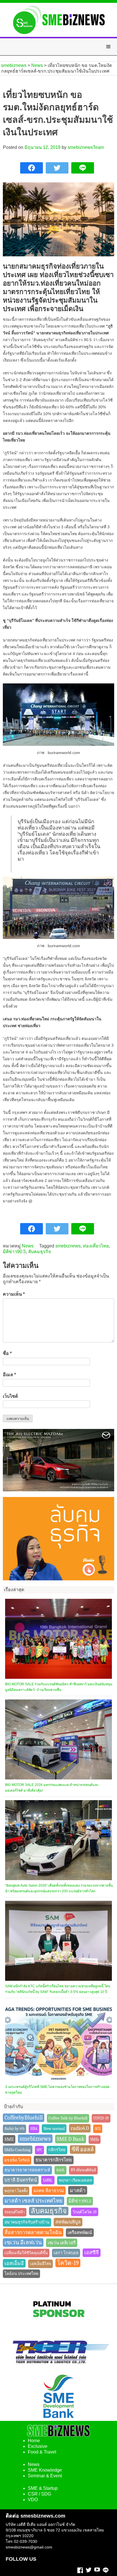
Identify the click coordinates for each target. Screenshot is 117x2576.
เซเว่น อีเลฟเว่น (23, 2243)
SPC (39, 2150)
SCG (98, 2129)
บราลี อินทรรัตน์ (21, 2180)
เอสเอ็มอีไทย (40, 2264)
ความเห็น (14, 1294)
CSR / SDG (39, 2494)
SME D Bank (71, 2139)
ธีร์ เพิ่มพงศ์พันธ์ (83, 2170)
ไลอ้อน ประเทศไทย (21, 2274)
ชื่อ (7, 1353)
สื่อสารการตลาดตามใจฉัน (33, 2232)
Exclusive (38, 2446)
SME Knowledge (45, 2470)
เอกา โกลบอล (66, 2253)
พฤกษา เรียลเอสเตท (75, 2180)
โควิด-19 (68, 2263)
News (28, 1246)
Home (34, 2441)
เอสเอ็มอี (14, 2263)
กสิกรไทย (57, 2150)
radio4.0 (80, 2128)
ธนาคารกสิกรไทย (54, 2160)
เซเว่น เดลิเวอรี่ (62, 2243)
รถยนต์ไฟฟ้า (15, 2212)
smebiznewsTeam (86, 147)
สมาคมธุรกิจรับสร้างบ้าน (27, 2222)
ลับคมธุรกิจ (39, 1252)
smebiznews (68, 1246)
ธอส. (60, 2170)
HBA (34, 2129)
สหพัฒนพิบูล (68, 2222)
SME (9, 2139)
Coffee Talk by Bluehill (68, 2118)
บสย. (48, 2180)
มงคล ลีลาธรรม (49, 2191)
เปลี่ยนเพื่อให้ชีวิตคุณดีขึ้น (26, 2253)
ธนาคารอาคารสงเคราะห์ (27, 2170)
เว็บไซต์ (10, 1396)
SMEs (95, 2139)
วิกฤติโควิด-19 (85, 2212)
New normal (54, 2129)
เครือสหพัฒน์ (80, 2233)
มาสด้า (78, 2190)
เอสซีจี (92, 2253)
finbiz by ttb (14, 2129)
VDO (33, 2500)
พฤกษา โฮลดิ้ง (16, 2191)
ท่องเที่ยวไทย (96, 1246)
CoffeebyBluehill (24, 2118)
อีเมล (9, 1375)
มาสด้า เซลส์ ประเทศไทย (34, 2201)
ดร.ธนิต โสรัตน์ (17, 2160)
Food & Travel (42, 2452)
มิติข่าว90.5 (14, 1252)
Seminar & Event (45, 2476)
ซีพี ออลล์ (83, 2149)
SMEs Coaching (18, 2150)
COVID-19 (101, 2118)
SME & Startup (43, 2488)
